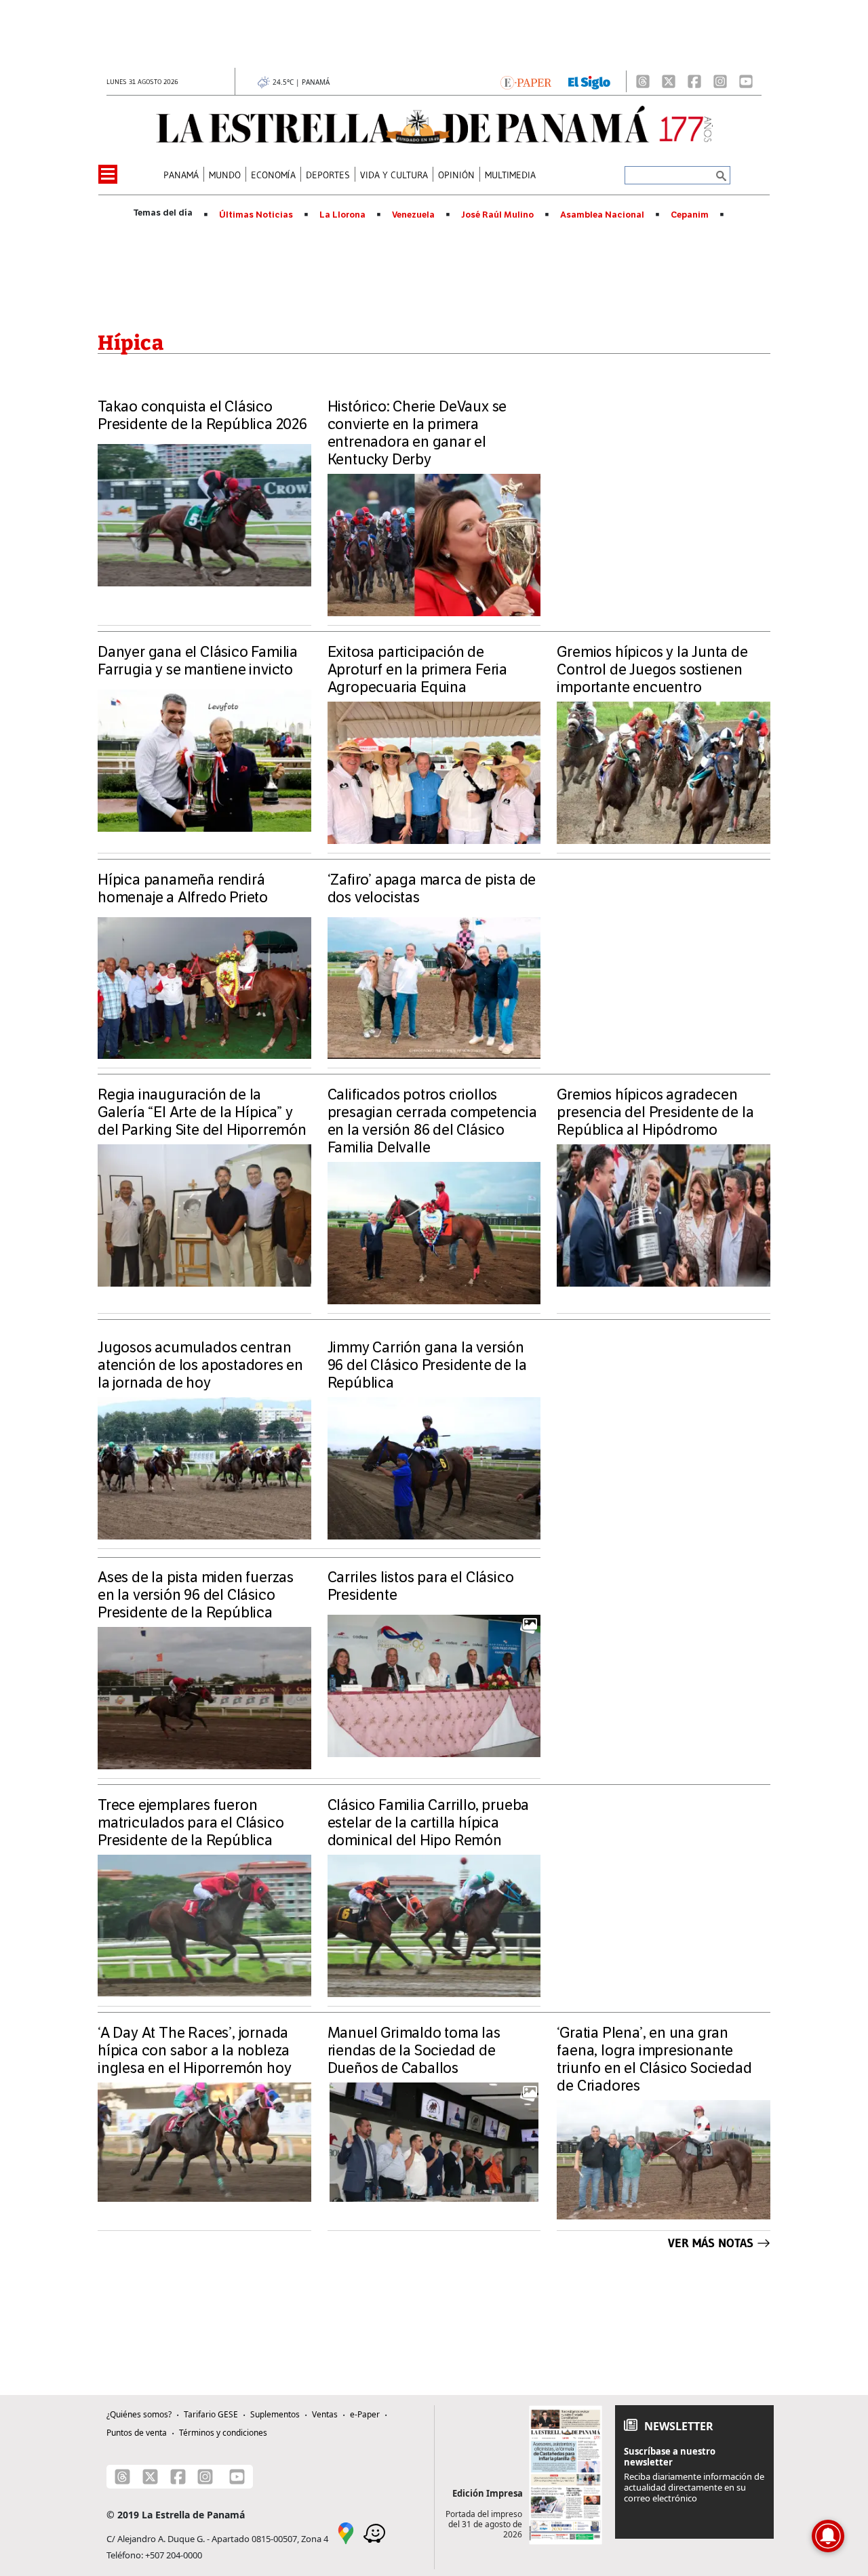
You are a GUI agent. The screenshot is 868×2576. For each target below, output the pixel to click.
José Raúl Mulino (497, 215)
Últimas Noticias (256, 215)
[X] (669, 81)
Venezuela (413, 215)
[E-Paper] (526, 81)
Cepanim (690, 215)
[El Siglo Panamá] (589, 81)
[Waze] (374, 2532)
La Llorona (342, 215)
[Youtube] (746, 81)
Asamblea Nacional (602, 215)
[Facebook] (694, 81)
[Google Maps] (346, 2532)
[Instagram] (720, 81)
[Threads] (643, 81)
